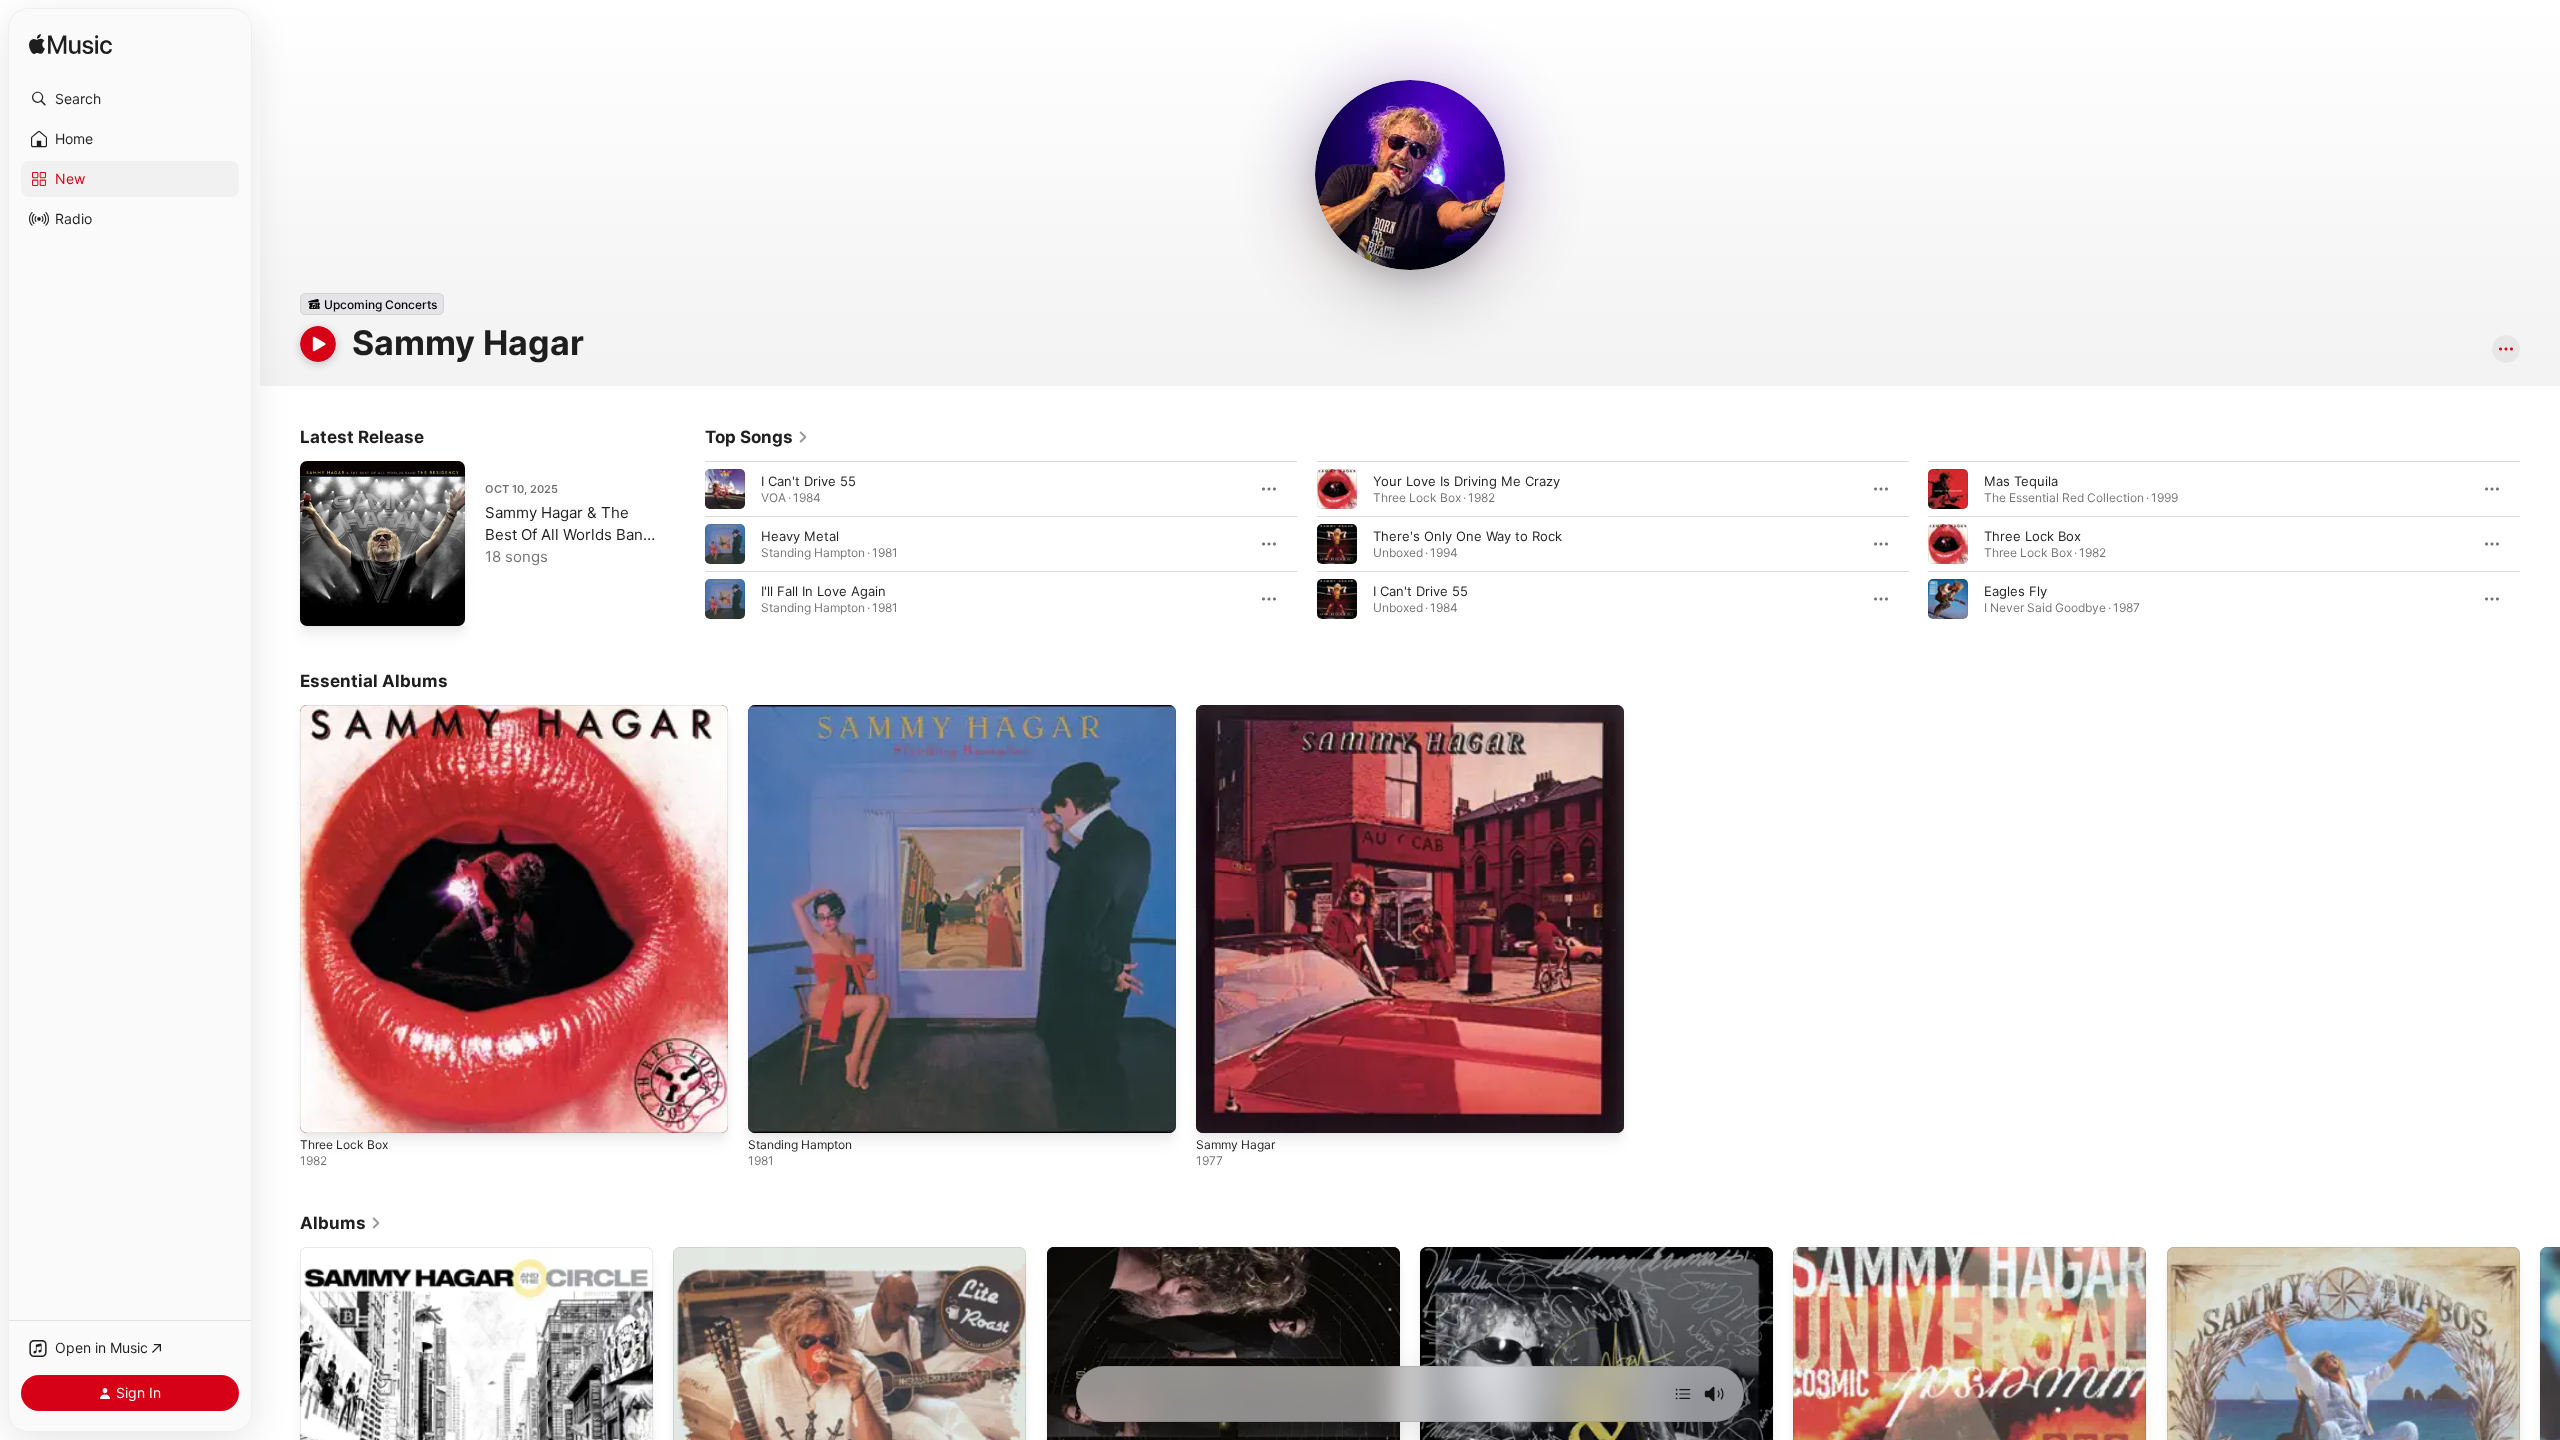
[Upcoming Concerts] (372, 304)
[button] (130, 99)
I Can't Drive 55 (808, 481)
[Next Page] (2540, 544)
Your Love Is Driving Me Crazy (1466, 481)
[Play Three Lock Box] (325, 1108)
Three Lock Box (2032, 536)
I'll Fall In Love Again (823, 591)
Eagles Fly (2015, 591)
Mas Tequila (2021, 481)
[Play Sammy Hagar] (1221, 1108)
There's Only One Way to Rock (1467, 536)
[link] (757, 437)
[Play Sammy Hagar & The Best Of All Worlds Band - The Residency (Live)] (325, 601)
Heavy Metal (800, 536)
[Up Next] (1683, 1394)
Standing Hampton (806, 713)
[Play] (318, 344)
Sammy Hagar (1238, 713)
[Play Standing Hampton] (773, 1108)
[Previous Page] (685, 544)
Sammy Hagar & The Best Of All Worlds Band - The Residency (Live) (568, 534)
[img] (70, 45)
